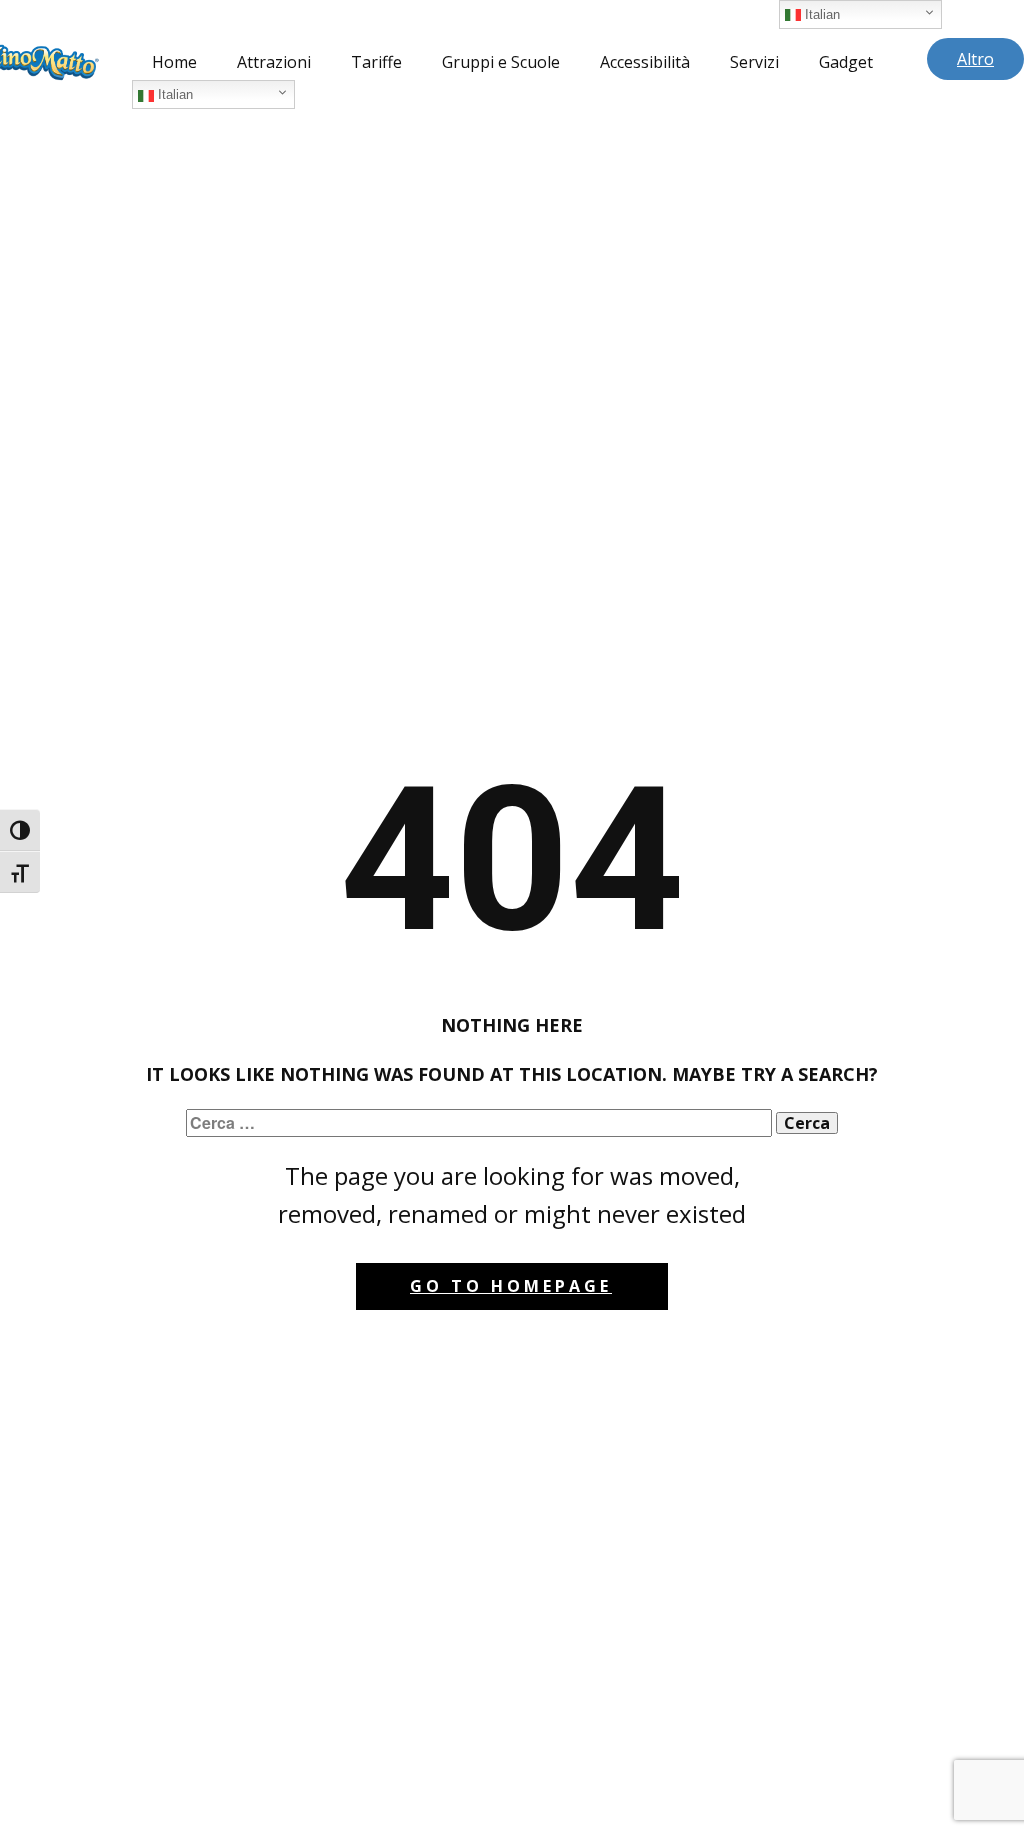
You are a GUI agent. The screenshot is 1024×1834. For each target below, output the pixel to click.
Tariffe (376, 62)
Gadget (846, 62)
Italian (173, 94)
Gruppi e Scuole (501, 62)
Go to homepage (511, 1286)
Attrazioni (274, 62)
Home (174, 62)
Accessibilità (645, 62)
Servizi (754, 62)
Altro (975, 59)
